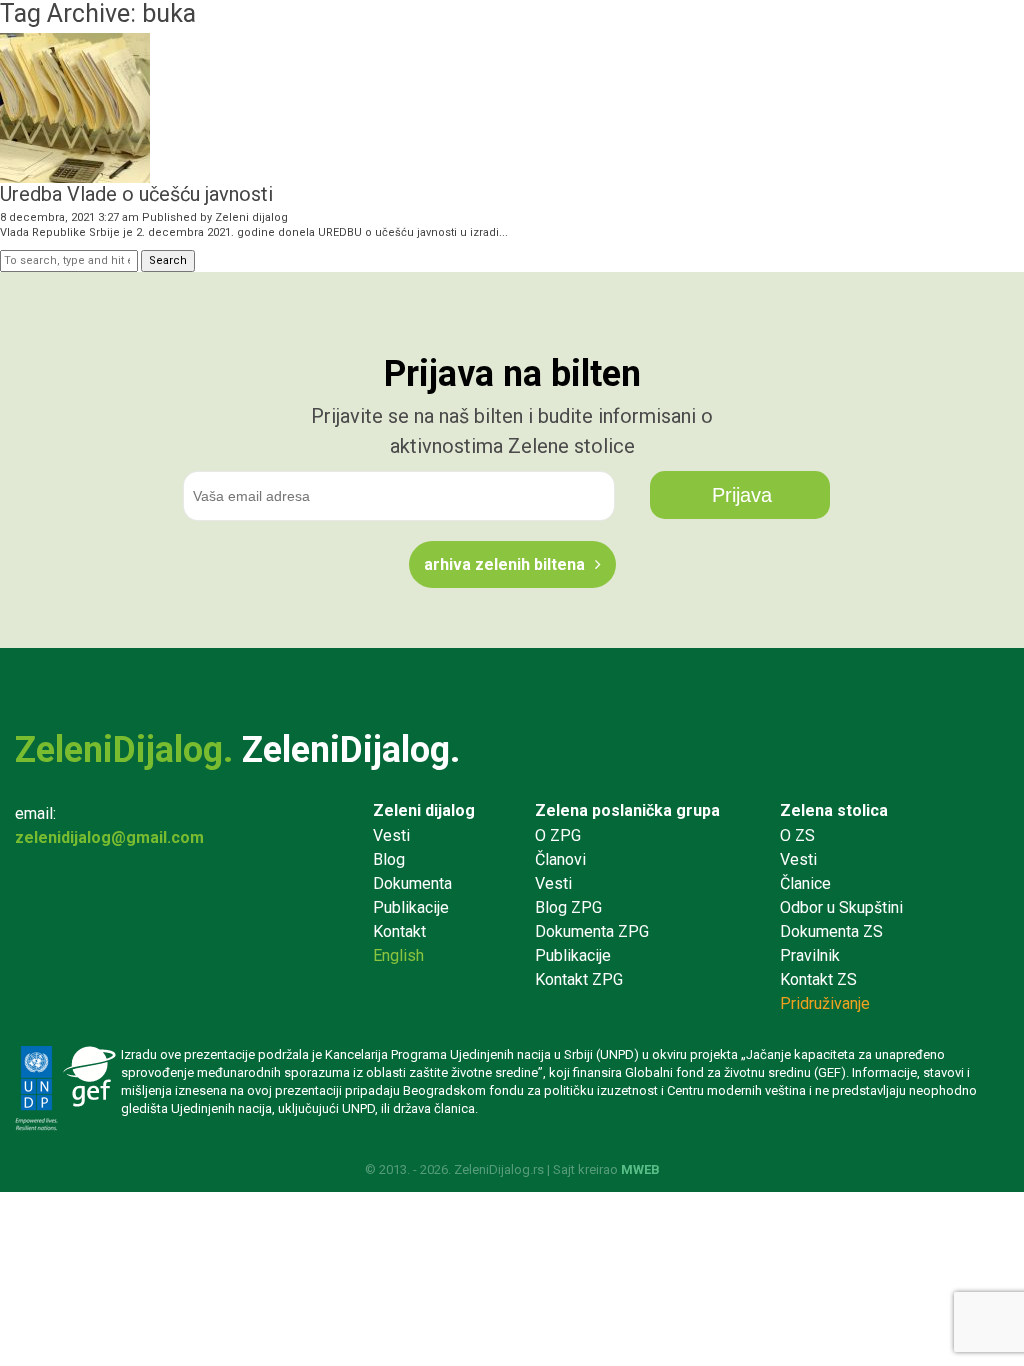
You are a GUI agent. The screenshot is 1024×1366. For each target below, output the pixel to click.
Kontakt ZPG (579, 979)
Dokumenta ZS (831, 931)
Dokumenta (412, 883)
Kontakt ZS (818, 979)
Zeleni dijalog (251, 217)
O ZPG (558, 835)
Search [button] (168, 260)
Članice (805, 883)
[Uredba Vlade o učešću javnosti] (75, 174)
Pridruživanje (825, 1003)
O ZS (797, 835)
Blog (389, 859)
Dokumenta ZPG (592, 931)
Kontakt (399, 931)
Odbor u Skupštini (841, 907)
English (398, 955)
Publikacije (411, 907)
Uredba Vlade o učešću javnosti (136, 194)
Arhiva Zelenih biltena (504, 564)
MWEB (640, 1169)
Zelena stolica (834, 810)
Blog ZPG (568, 907)
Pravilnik (810, 955)
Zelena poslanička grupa (627, 810)
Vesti (391, 835)
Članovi (560, 859)
